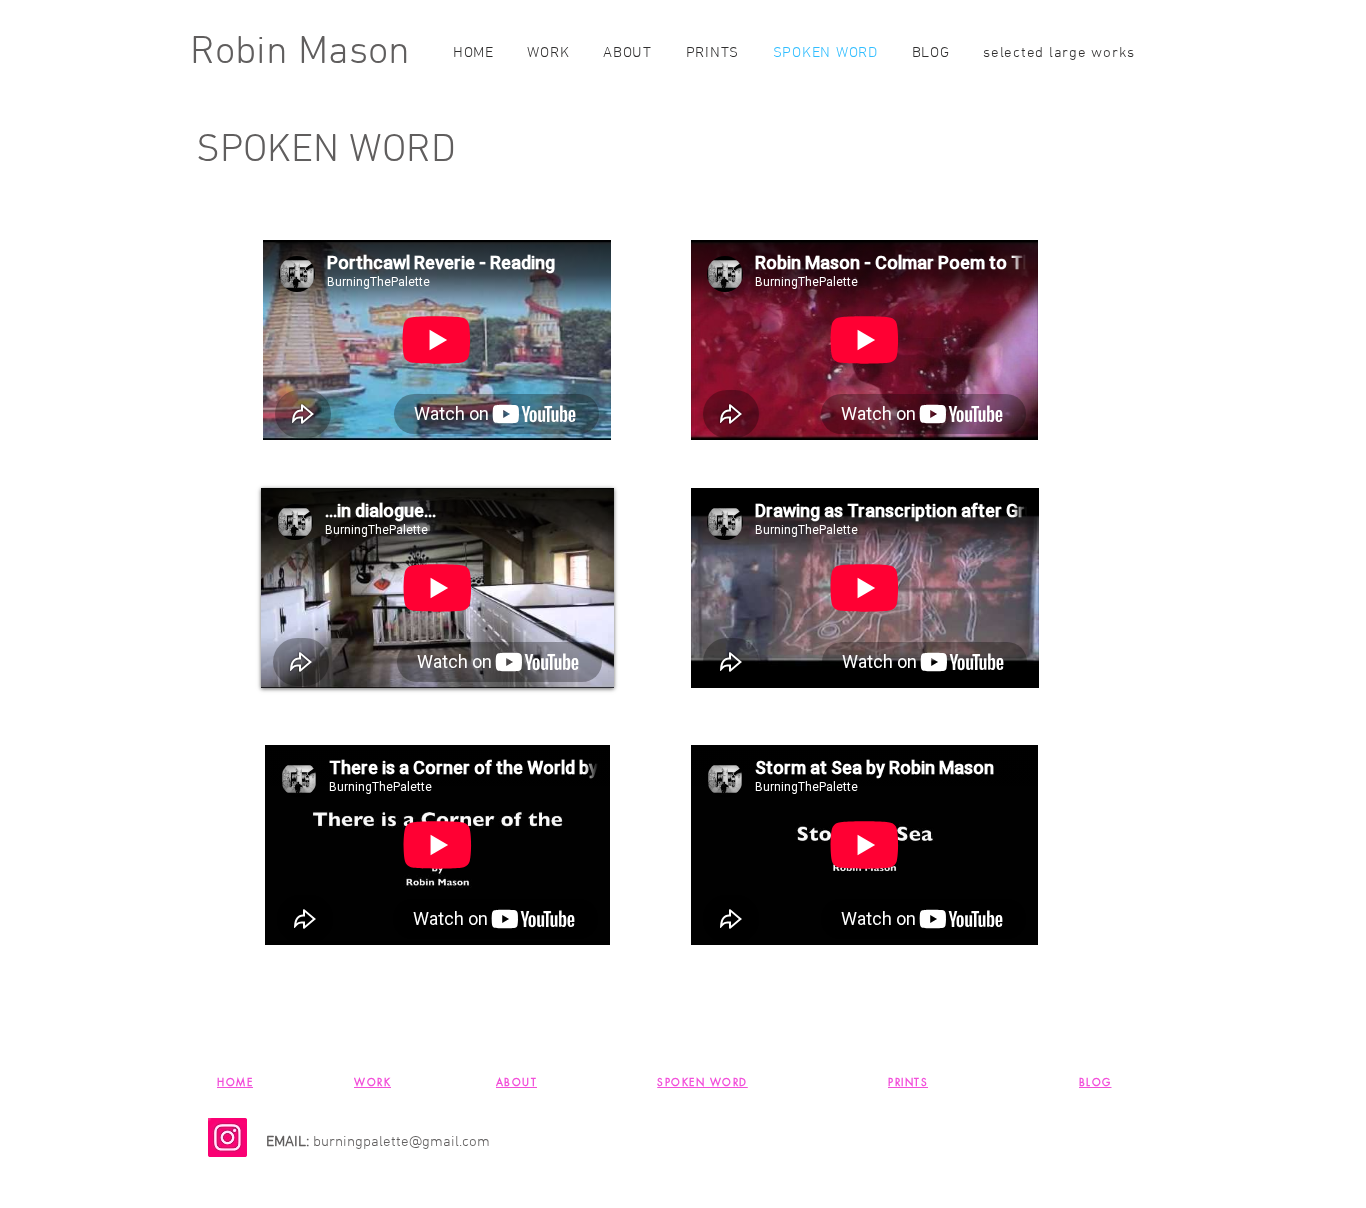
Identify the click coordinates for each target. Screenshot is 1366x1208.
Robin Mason (300, 53)
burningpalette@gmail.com (401, 1142)
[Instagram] (227, 1137)
